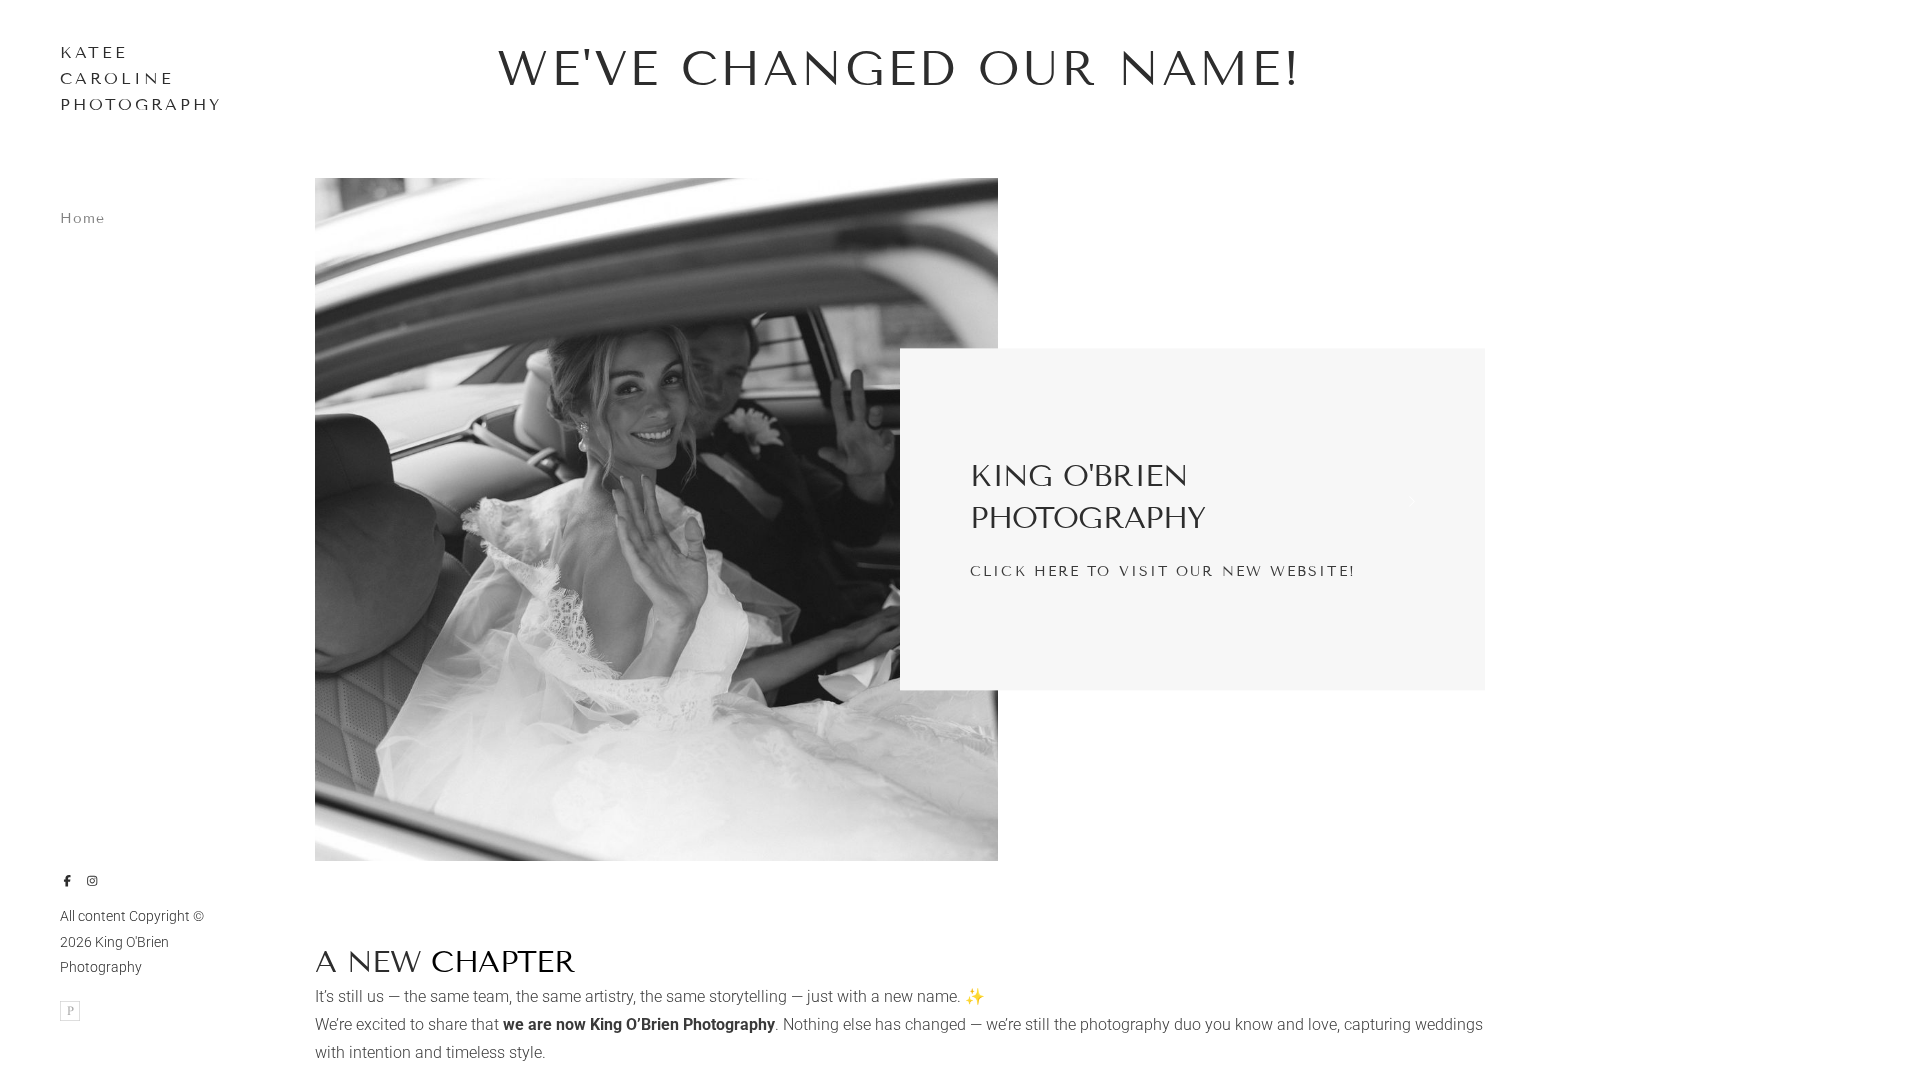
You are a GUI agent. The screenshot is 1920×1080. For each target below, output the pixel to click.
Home (82, 218)
